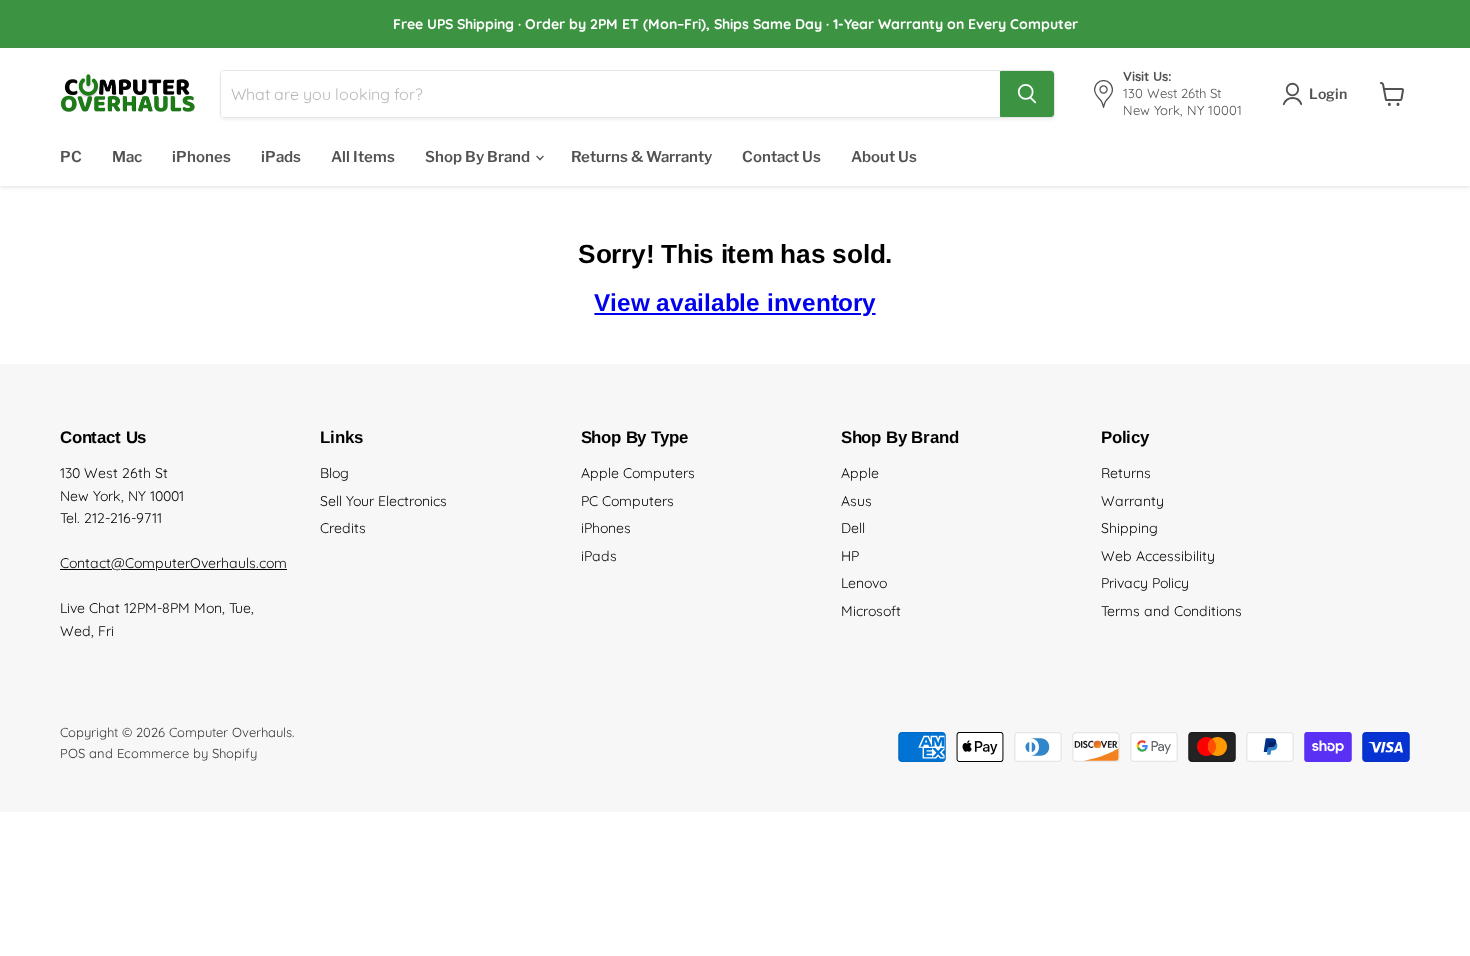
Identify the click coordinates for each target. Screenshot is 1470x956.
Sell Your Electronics (383, 501)
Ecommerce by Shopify (187, 753)
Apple (860, 473)
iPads (281, 157)
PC (71, 157)
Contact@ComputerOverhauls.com (173, 563)
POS (72, 753)
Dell (853, 528)
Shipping (1129, 528)
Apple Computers (638, 473)
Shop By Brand (479, 157)
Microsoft (871, 611)
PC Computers (627, 501)
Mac (127, 157)
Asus (856, 501)
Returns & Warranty (641, 157)
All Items (363, 157)
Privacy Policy (1145, 583)
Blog (334, 473)
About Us (884, 157)
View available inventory (734, 302)
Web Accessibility (1158, 556)
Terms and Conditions (1171, 611)
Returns (1126, 473)
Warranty (1132, 501)
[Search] (1027, 94)
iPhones (201, 157)
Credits (343, 528)
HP (850, 556)
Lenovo (864, 583)
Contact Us (781, 157)
